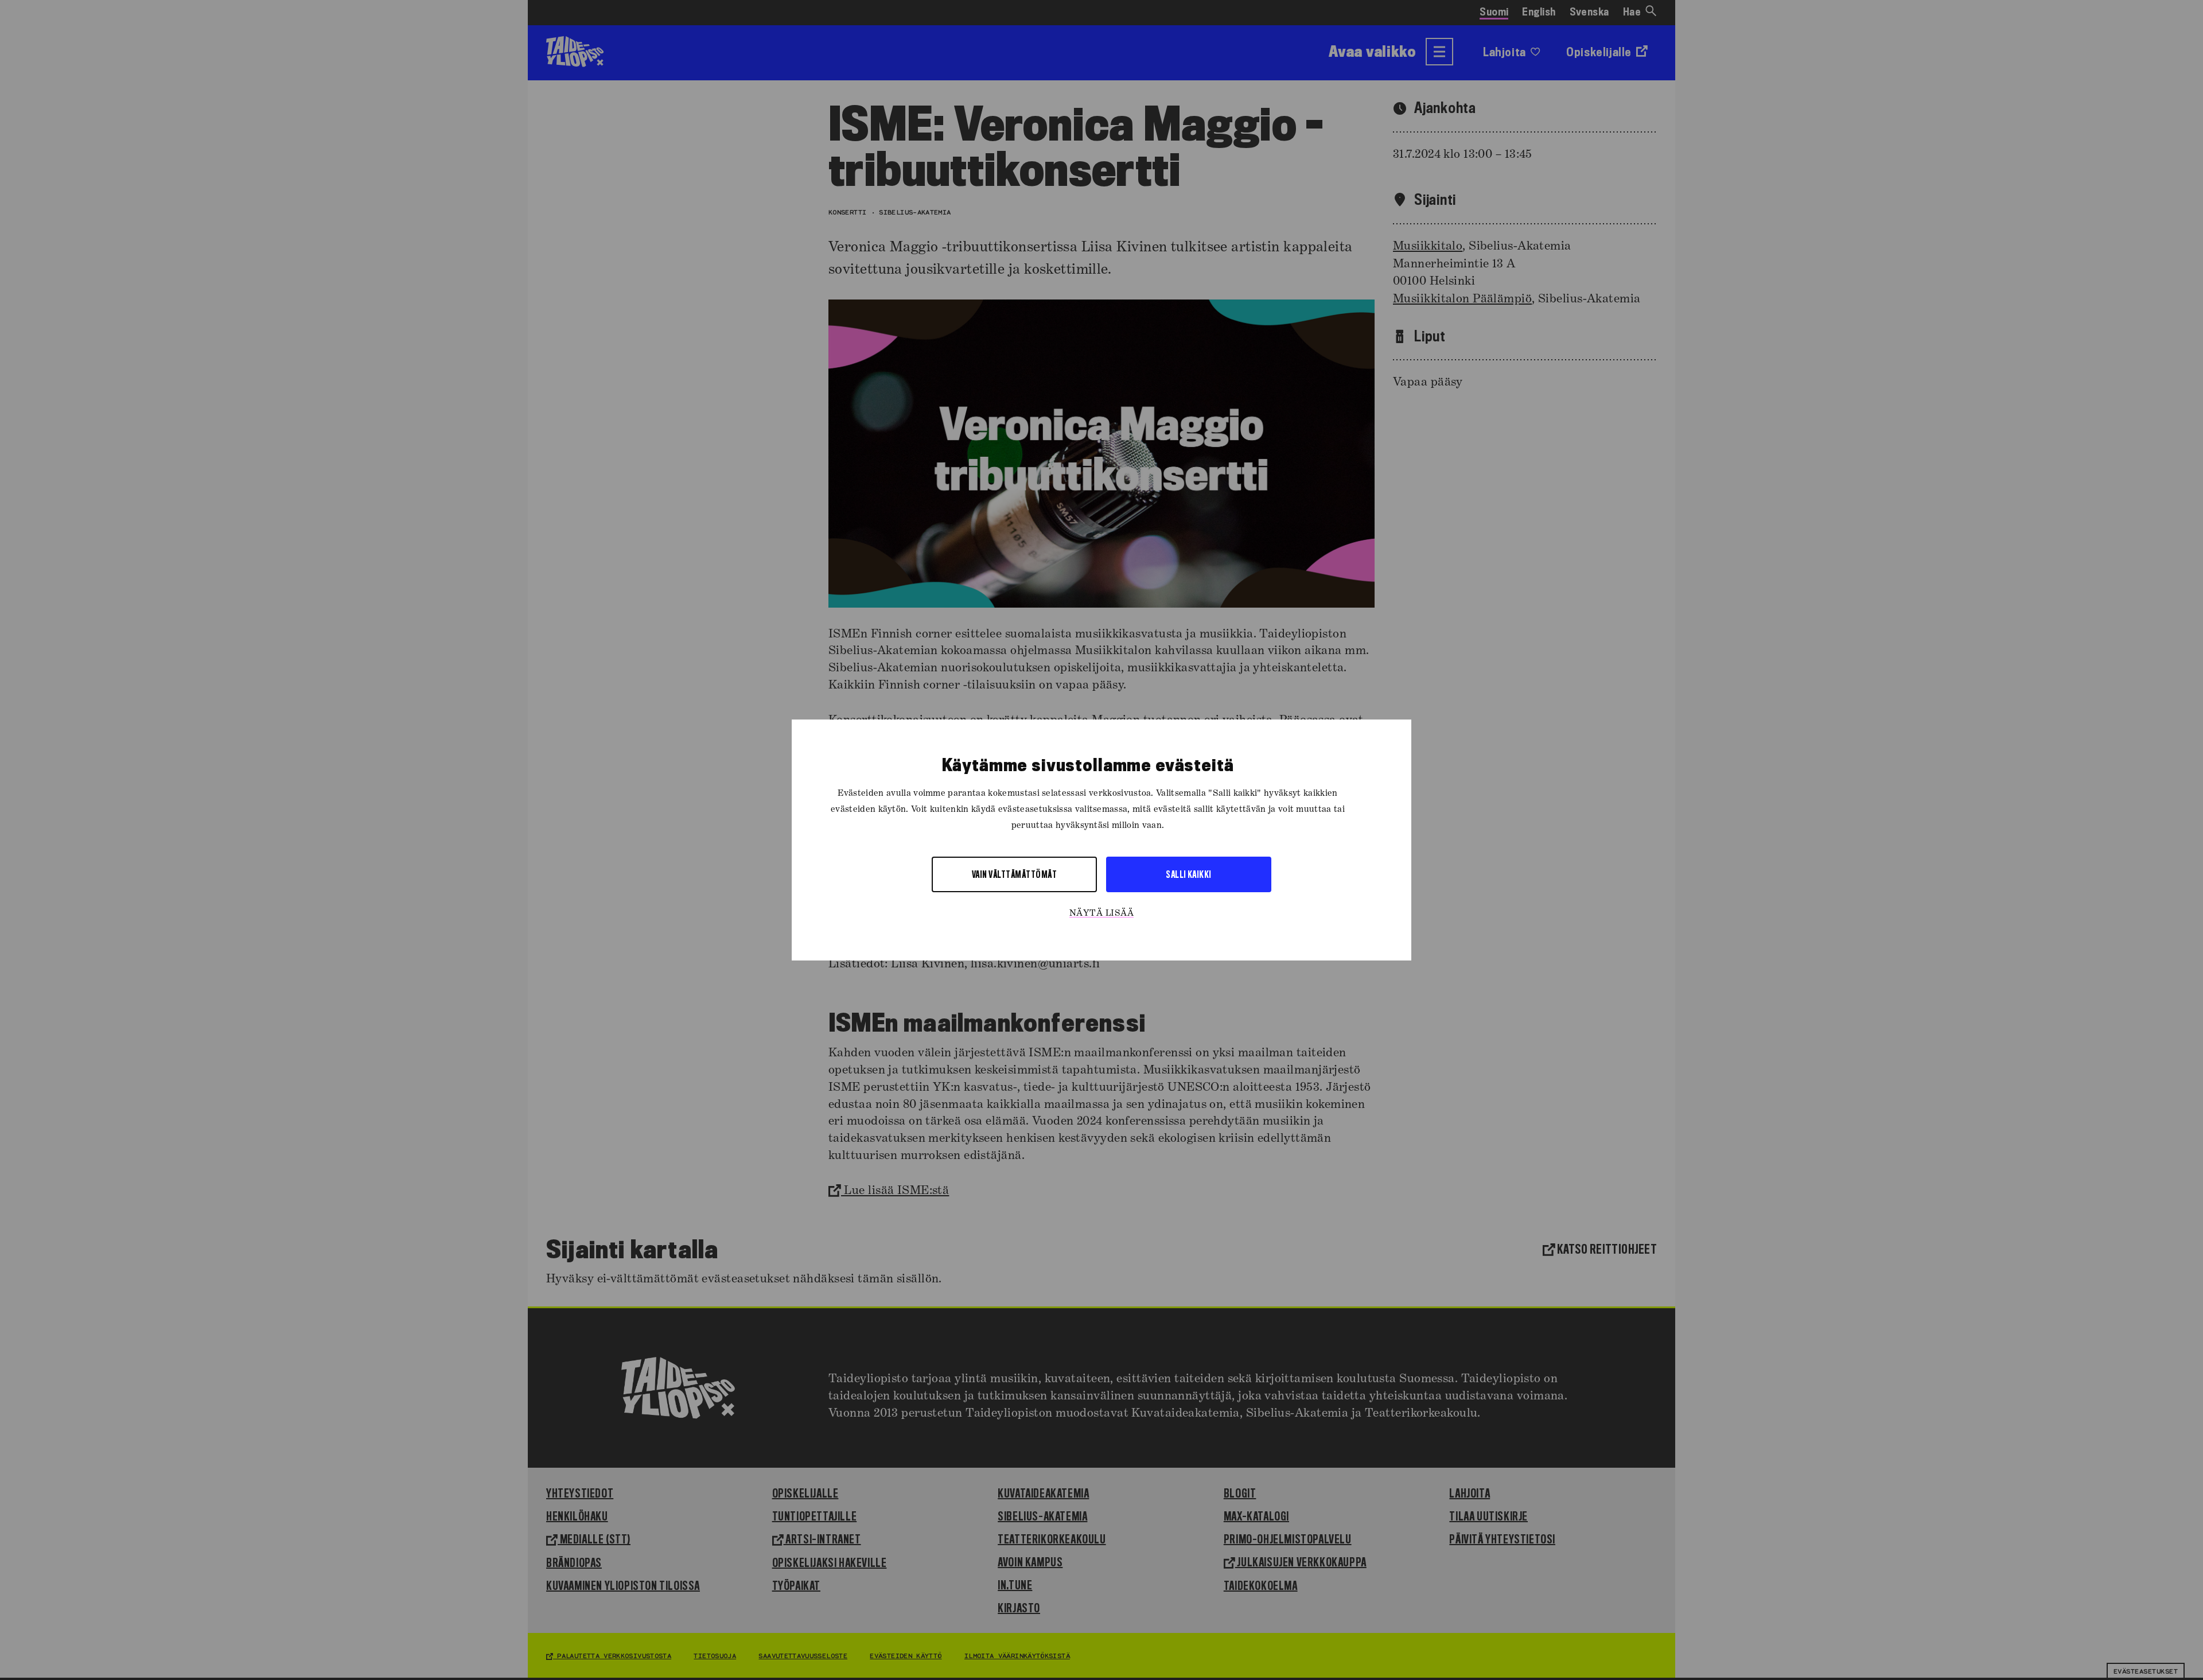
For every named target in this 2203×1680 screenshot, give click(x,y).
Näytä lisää (1101, 913)
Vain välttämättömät (1014, 874)
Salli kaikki (1189, 874)
